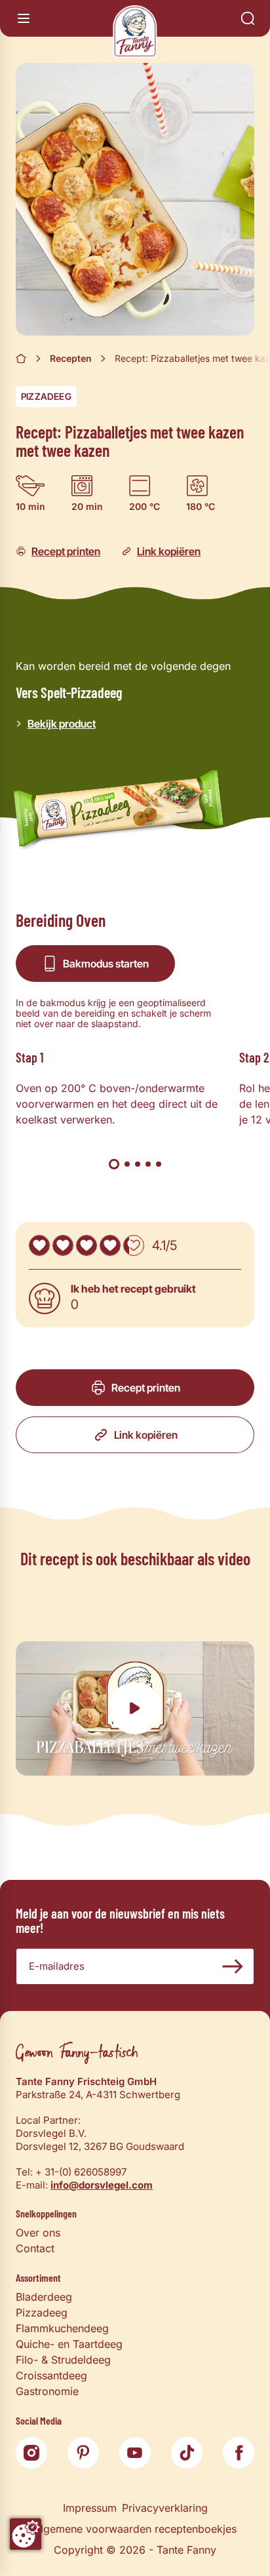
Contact (35, 2248)
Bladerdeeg (44, 2297)
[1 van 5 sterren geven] (39, 1245)
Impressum (90, 2508)
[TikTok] (187, 2453)
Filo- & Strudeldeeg (63, 2360)
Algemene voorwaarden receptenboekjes (135, 2529)
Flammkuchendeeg (62, 2328)
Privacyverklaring (165, 2508)
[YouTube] (135, 2453)
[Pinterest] (83, 2453)
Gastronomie (47, 2391)
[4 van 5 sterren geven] (110, 1245)
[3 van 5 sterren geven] (87, 1245)
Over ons (38, 2233)
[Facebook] (239, 2453)
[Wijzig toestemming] (26, 2534)
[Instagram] (31, 2453)
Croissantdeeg (51, 2375)
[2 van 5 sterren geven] (63, 1245)
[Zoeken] (248, 18)
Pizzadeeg (46, 396)
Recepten (71, 358)
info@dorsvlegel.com (102, 2185)
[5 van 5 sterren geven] (134, 1245)
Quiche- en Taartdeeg (69, 2344)
